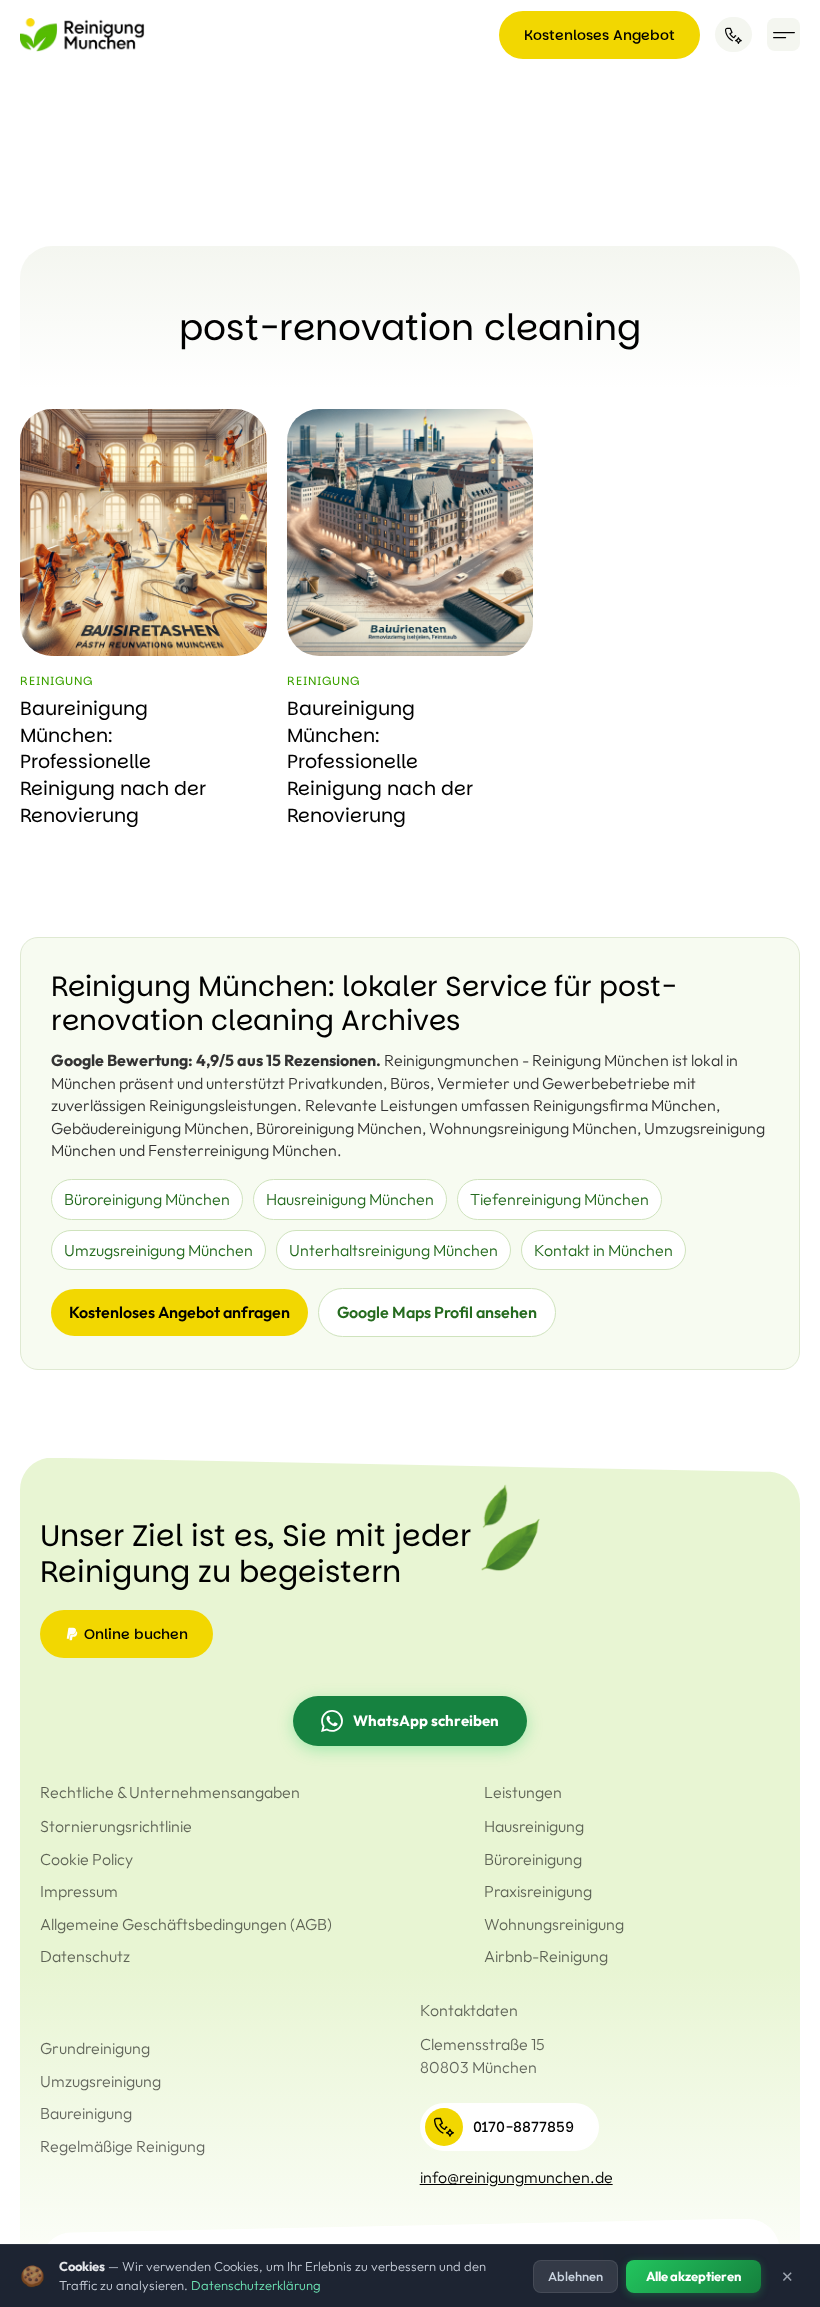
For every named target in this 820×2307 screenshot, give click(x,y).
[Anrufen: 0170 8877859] (733, 34)
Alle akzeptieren (693, 2276)
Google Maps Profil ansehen (437, 1312)
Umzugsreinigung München (158, 1250)
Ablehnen (575, 2276)
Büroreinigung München (147, 1199)
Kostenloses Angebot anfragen (179, 1312)
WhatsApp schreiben (426, 1720)
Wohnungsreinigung (554, 1924)
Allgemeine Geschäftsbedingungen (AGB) (186, 1924)
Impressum (79, 1891)
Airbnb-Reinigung (546, 1956)
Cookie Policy (86, 1859)
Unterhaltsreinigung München (393, 1250)
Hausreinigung (534, 1826)
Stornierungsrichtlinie (116, 1826)
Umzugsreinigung (100, 2081)
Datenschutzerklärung (256, 2285)
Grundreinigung (95, 2048)
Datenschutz (85, 1956)
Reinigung (56, 680)
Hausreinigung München (350, 1199)
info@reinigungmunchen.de (516, 2177)
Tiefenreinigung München (559, 1199)
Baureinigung (86, 2113)
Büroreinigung (533, 1859)
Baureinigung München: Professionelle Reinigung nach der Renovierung (113, 761)
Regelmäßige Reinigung (122, 2146)
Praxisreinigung (538, 1891)
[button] (783, 34)
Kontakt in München (603, 1250)
